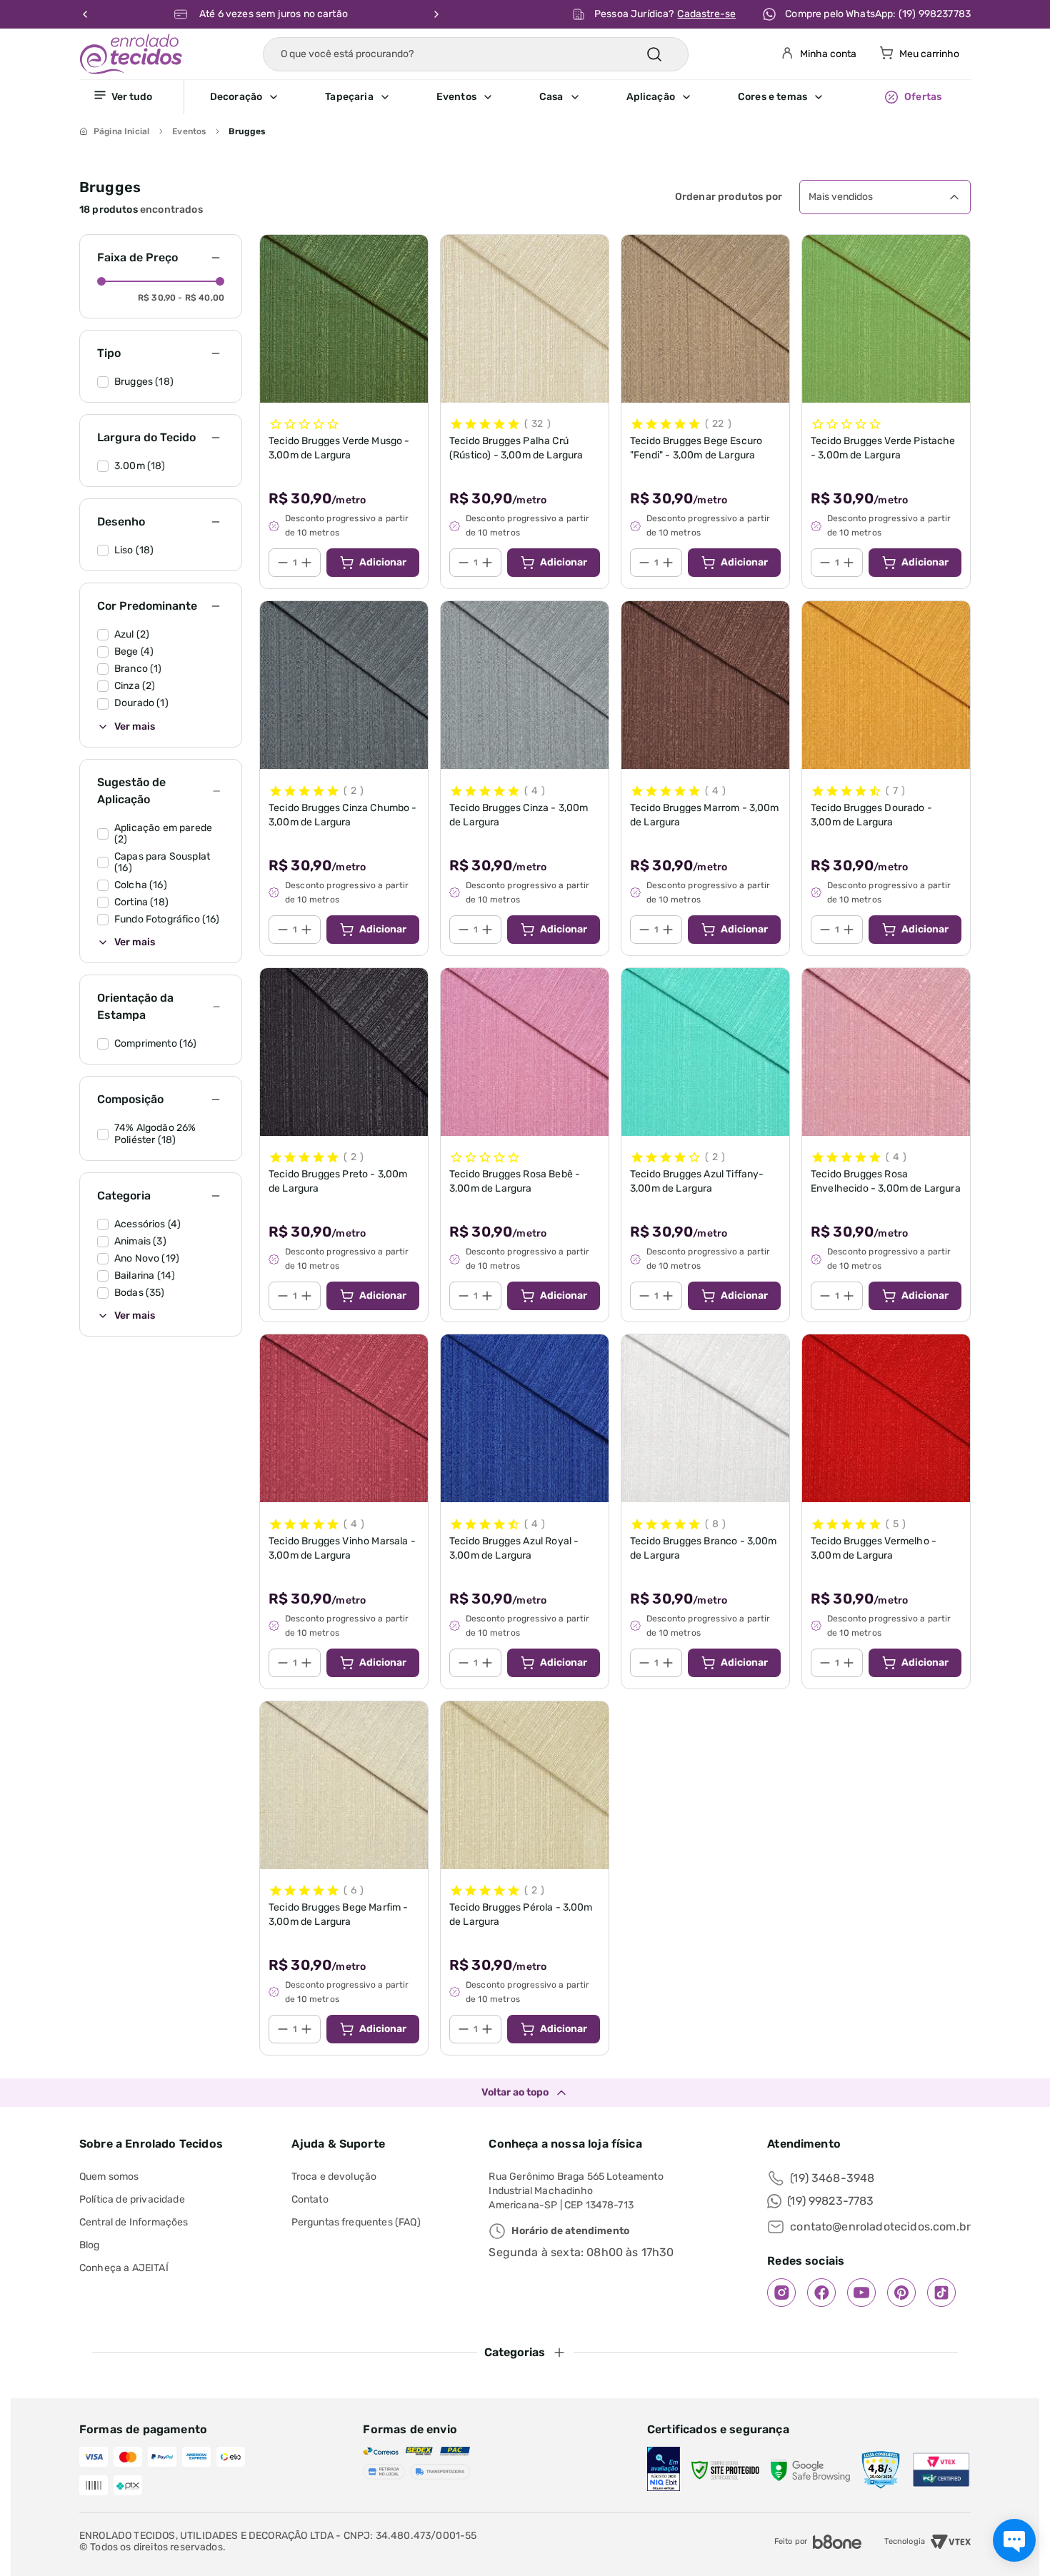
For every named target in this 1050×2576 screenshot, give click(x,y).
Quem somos (109, 2177)
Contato (310, 2199)
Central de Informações (134, 2222)
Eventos (189, 131)
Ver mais (135, 727)
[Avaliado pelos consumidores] (664, 2470)
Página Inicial (121, 131)
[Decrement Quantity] (283, 563)
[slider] (101, 281)
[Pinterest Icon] (901, 2293)
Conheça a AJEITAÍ (124, 2268)
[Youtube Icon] (861, 2293)
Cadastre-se (706, 14)
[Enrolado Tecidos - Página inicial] (131, 54)
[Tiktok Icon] (941, 2293)
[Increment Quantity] (306, 563)
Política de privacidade (132, 2199)
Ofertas (923, 97)
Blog (90, 2245)
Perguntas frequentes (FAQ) (356, 2222)
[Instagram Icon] (781, 2293)
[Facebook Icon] (821, 2293)
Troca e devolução (334, 2177)
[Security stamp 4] (881, 2470)
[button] (267, 97)
